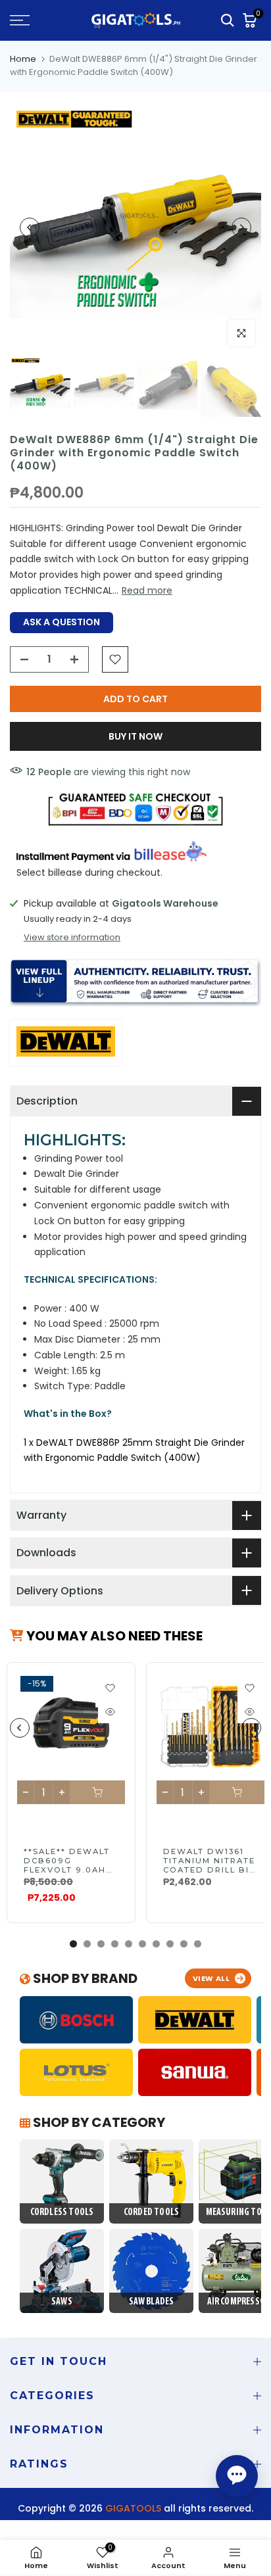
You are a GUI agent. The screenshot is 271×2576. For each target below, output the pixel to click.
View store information (72, 938)
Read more (147, 590)
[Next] (241, 227)
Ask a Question (62, 622)
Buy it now (135, 736)
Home (23, 59)
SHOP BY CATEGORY (98, 2122)
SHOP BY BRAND (84, 1978)
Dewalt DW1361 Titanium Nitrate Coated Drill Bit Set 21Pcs (209, 1865)
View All (211, 1978)
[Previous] (30, 227)
